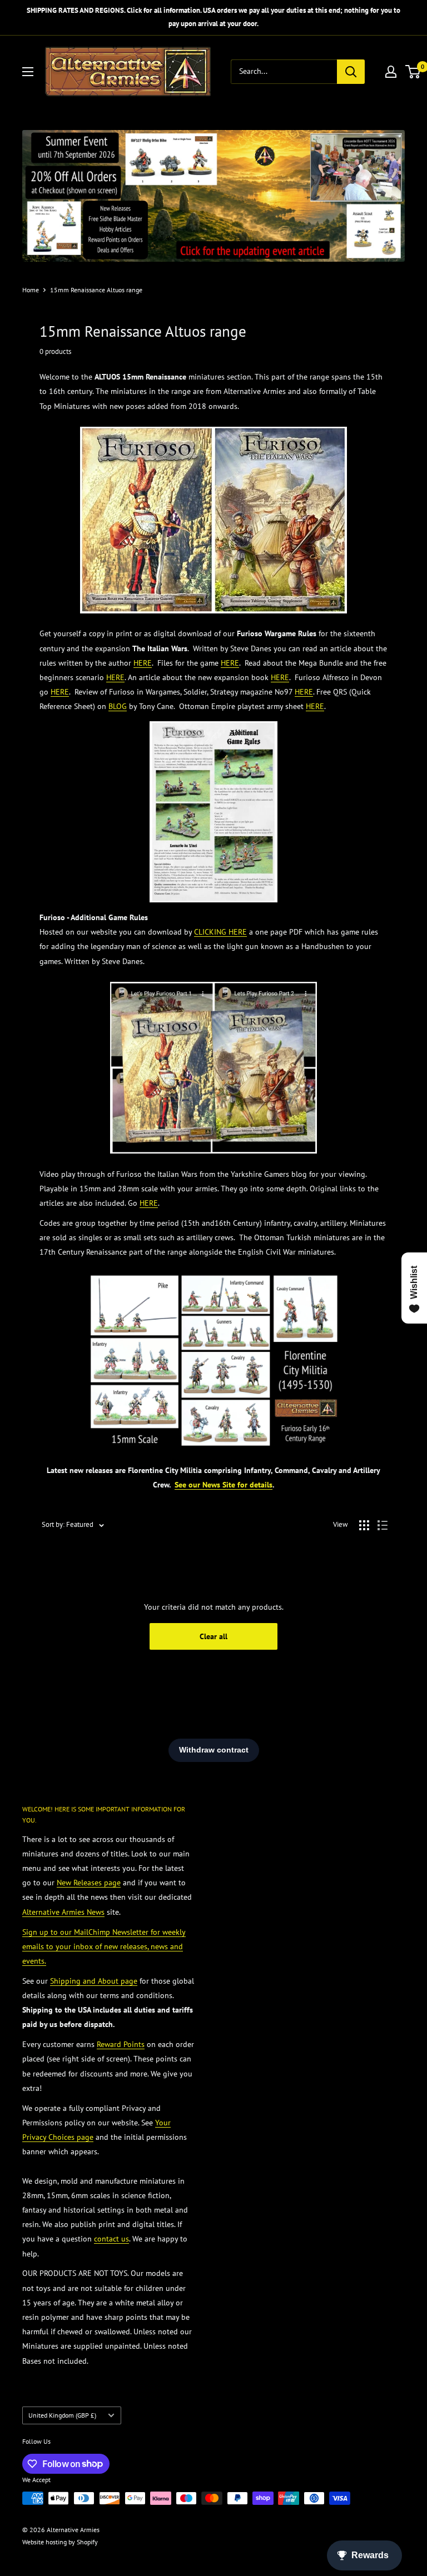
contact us (111, 2239)
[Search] (351, 72)
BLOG (118, 706)
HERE (143, 663)
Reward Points (121, 2044)
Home (31, 290)
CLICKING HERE (220, 932)
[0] (413, 72)
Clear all (213, 1636)
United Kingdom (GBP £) (62, 2415)
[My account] (391, 72)
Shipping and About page (94, 1981)
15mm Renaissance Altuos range (96, 290)
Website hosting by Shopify (60, 2542)
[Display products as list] (383, 1525)
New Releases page (89, 1883)
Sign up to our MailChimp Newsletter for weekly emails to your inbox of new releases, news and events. (104, 1946)
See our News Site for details (224, 1485)
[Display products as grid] (364, 1525)
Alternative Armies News (63, 1912)
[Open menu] (28, 72)
